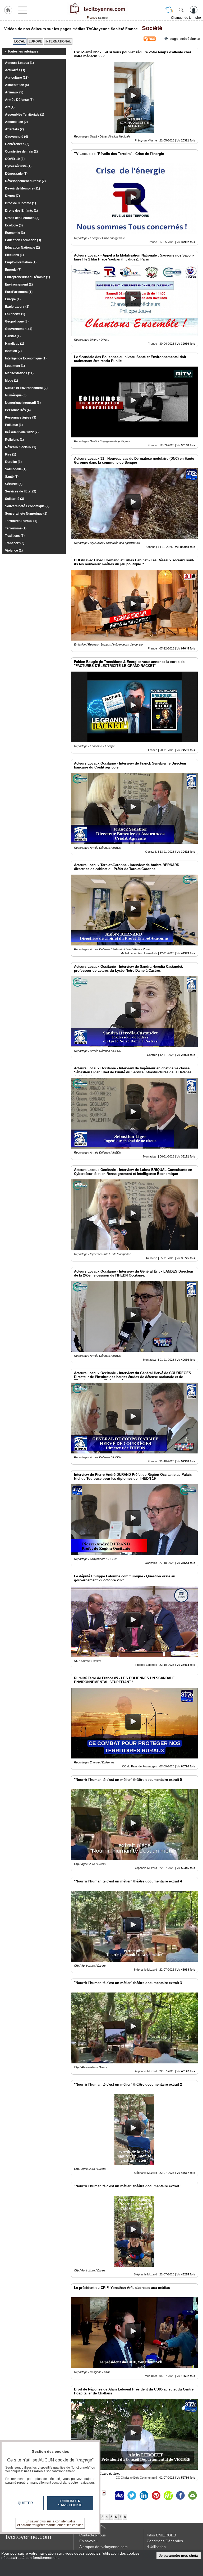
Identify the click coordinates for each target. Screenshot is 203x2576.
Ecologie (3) (14, 225)
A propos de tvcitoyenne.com (103, 2547)
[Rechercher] (181, 10)
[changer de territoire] (169, 10)
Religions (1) (14, 440)
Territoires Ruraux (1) (21, 521)
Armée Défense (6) (19, 100)
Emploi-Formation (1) (21, 262)
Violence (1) (14, 551)
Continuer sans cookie (70, 2503)
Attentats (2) (14, 129)
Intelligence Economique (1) (26, 358)
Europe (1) (13, 299)
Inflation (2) (13, 351)
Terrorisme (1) (16, 528)
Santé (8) (12, 477)
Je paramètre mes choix (178, 2556)
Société (151, 28)
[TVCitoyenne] (97, 9)
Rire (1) (11, 454)
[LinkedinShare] (144, 2496)
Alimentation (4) (17, 85)
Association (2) (16, 122)
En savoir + (89, 2541)
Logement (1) (15, 366)
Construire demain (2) (21, 151)
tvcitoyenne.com (29, 2537)
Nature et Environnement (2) (26, 388)
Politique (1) (14, 425)
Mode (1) (11, 381)
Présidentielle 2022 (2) (22, 432)
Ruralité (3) (13, 462)
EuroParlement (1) (19, 292)
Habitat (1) (13, 336)
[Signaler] (107, 2496)
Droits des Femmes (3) (22, 218)
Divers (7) (12, 196)
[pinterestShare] (156, 2496)
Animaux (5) (14, 92)
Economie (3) (15, 233)
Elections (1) (14, 255)
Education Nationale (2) (22, 248)
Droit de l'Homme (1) (20, 203)
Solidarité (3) (15, 499)
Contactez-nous (93, 2535)
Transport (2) (15, 543)
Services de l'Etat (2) (21, 491)
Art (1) (10, 107)
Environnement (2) (19, 284)
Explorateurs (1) (17, 307)
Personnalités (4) (18, 410)
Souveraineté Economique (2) (27, 506)
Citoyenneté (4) (17, 137)
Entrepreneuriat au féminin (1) (27, 277)
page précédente (185, 39)
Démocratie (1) (16, 174)
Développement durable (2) (25, 181)
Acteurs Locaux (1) (19, 63)
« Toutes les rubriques (22, 51)
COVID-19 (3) (15, 159)
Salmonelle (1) (16, 469)
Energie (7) (13, 270)
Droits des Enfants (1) (21, 211)
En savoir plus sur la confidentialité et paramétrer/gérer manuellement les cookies (50, 2523)
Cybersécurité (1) (18, 166)
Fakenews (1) (15, 314)
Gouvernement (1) (19, 329)
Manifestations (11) (19, 373)
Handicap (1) (15, 344)
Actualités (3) (15, 70)
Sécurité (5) (14, 484)
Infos (161, 2535)
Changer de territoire (186, 18)
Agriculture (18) (17, 78)
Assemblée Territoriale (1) (25, 115)
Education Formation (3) (23, 240)
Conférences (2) (17, 144)
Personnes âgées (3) (21, 418)
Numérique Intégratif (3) (23, 403)
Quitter (25, 2503)
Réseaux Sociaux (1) (21, 447)
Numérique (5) (16, 395)
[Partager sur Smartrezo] (119, 2496)
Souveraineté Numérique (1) (26, 514)
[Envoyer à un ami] (192, 2496)
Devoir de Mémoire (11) (22, 188)
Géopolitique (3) (17, 321)
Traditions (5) (15, 536)
